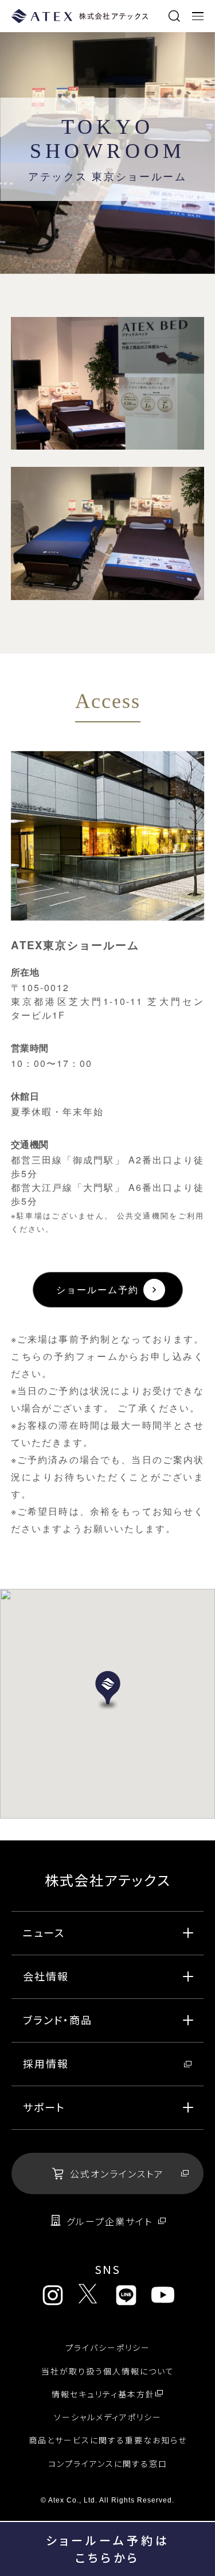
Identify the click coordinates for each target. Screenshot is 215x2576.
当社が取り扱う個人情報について (108, 2371)
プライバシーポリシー (108, 2347)
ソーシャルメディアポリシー (108, 2417)
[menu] (198, 16)
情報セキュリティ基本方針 (103, 2394)
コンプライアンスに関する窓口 (108, 2463)
